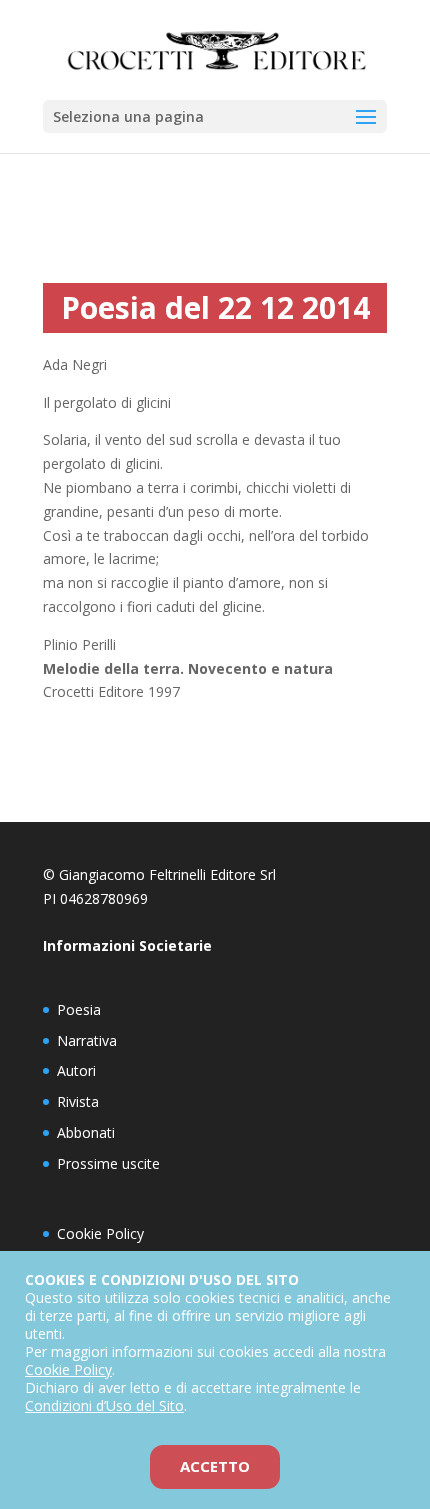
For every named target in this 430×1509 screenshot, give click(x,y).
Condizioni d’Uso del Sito (104, 1405)
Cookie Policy (100, 1233)
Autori (76, 1070)
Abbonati (86, 1132)
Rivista (78, 1101)
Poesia (79, 1009)
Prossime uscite (108, 1163)
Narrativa (87, 1040)
